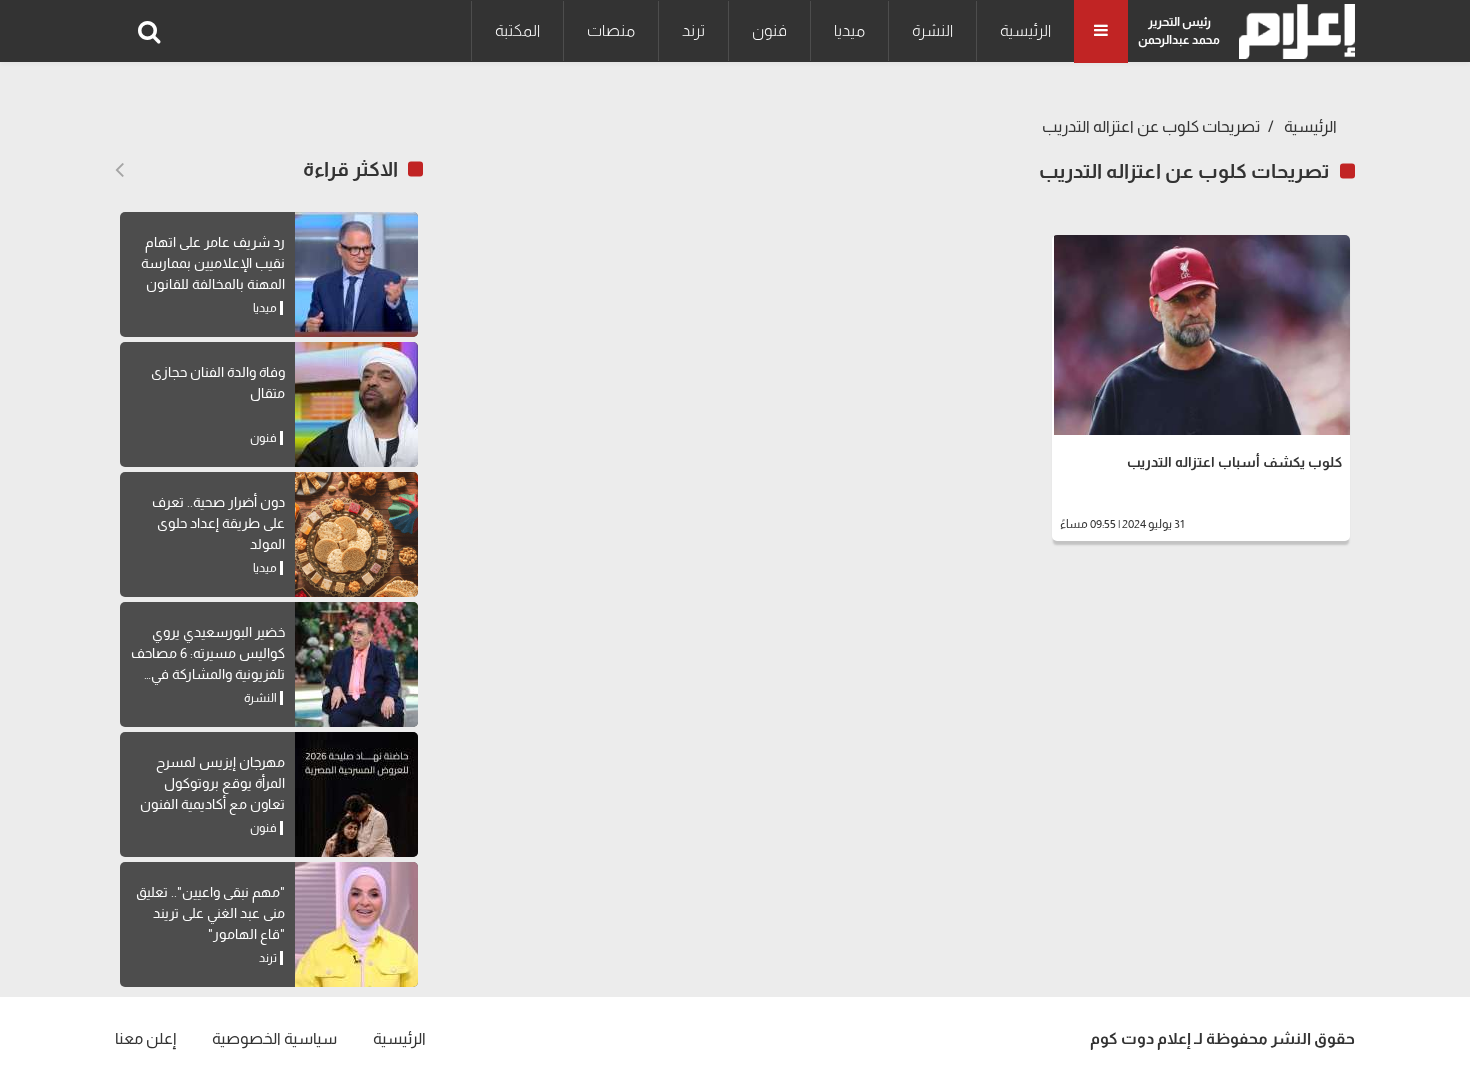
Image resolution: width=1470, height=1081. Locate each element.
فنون (769, 30)
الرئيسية (1025, 30)
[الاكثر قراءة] (119, 170)
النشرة (932, 30)
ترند (693, 30)
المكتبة (517, 30)
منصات (611, 30)
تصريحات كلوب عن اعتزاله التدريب (1151, 126)
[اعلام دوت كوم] (1292, 31)
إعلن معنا (145, 1038)
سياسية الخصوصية (274, 1038)
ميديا (849, 30)
